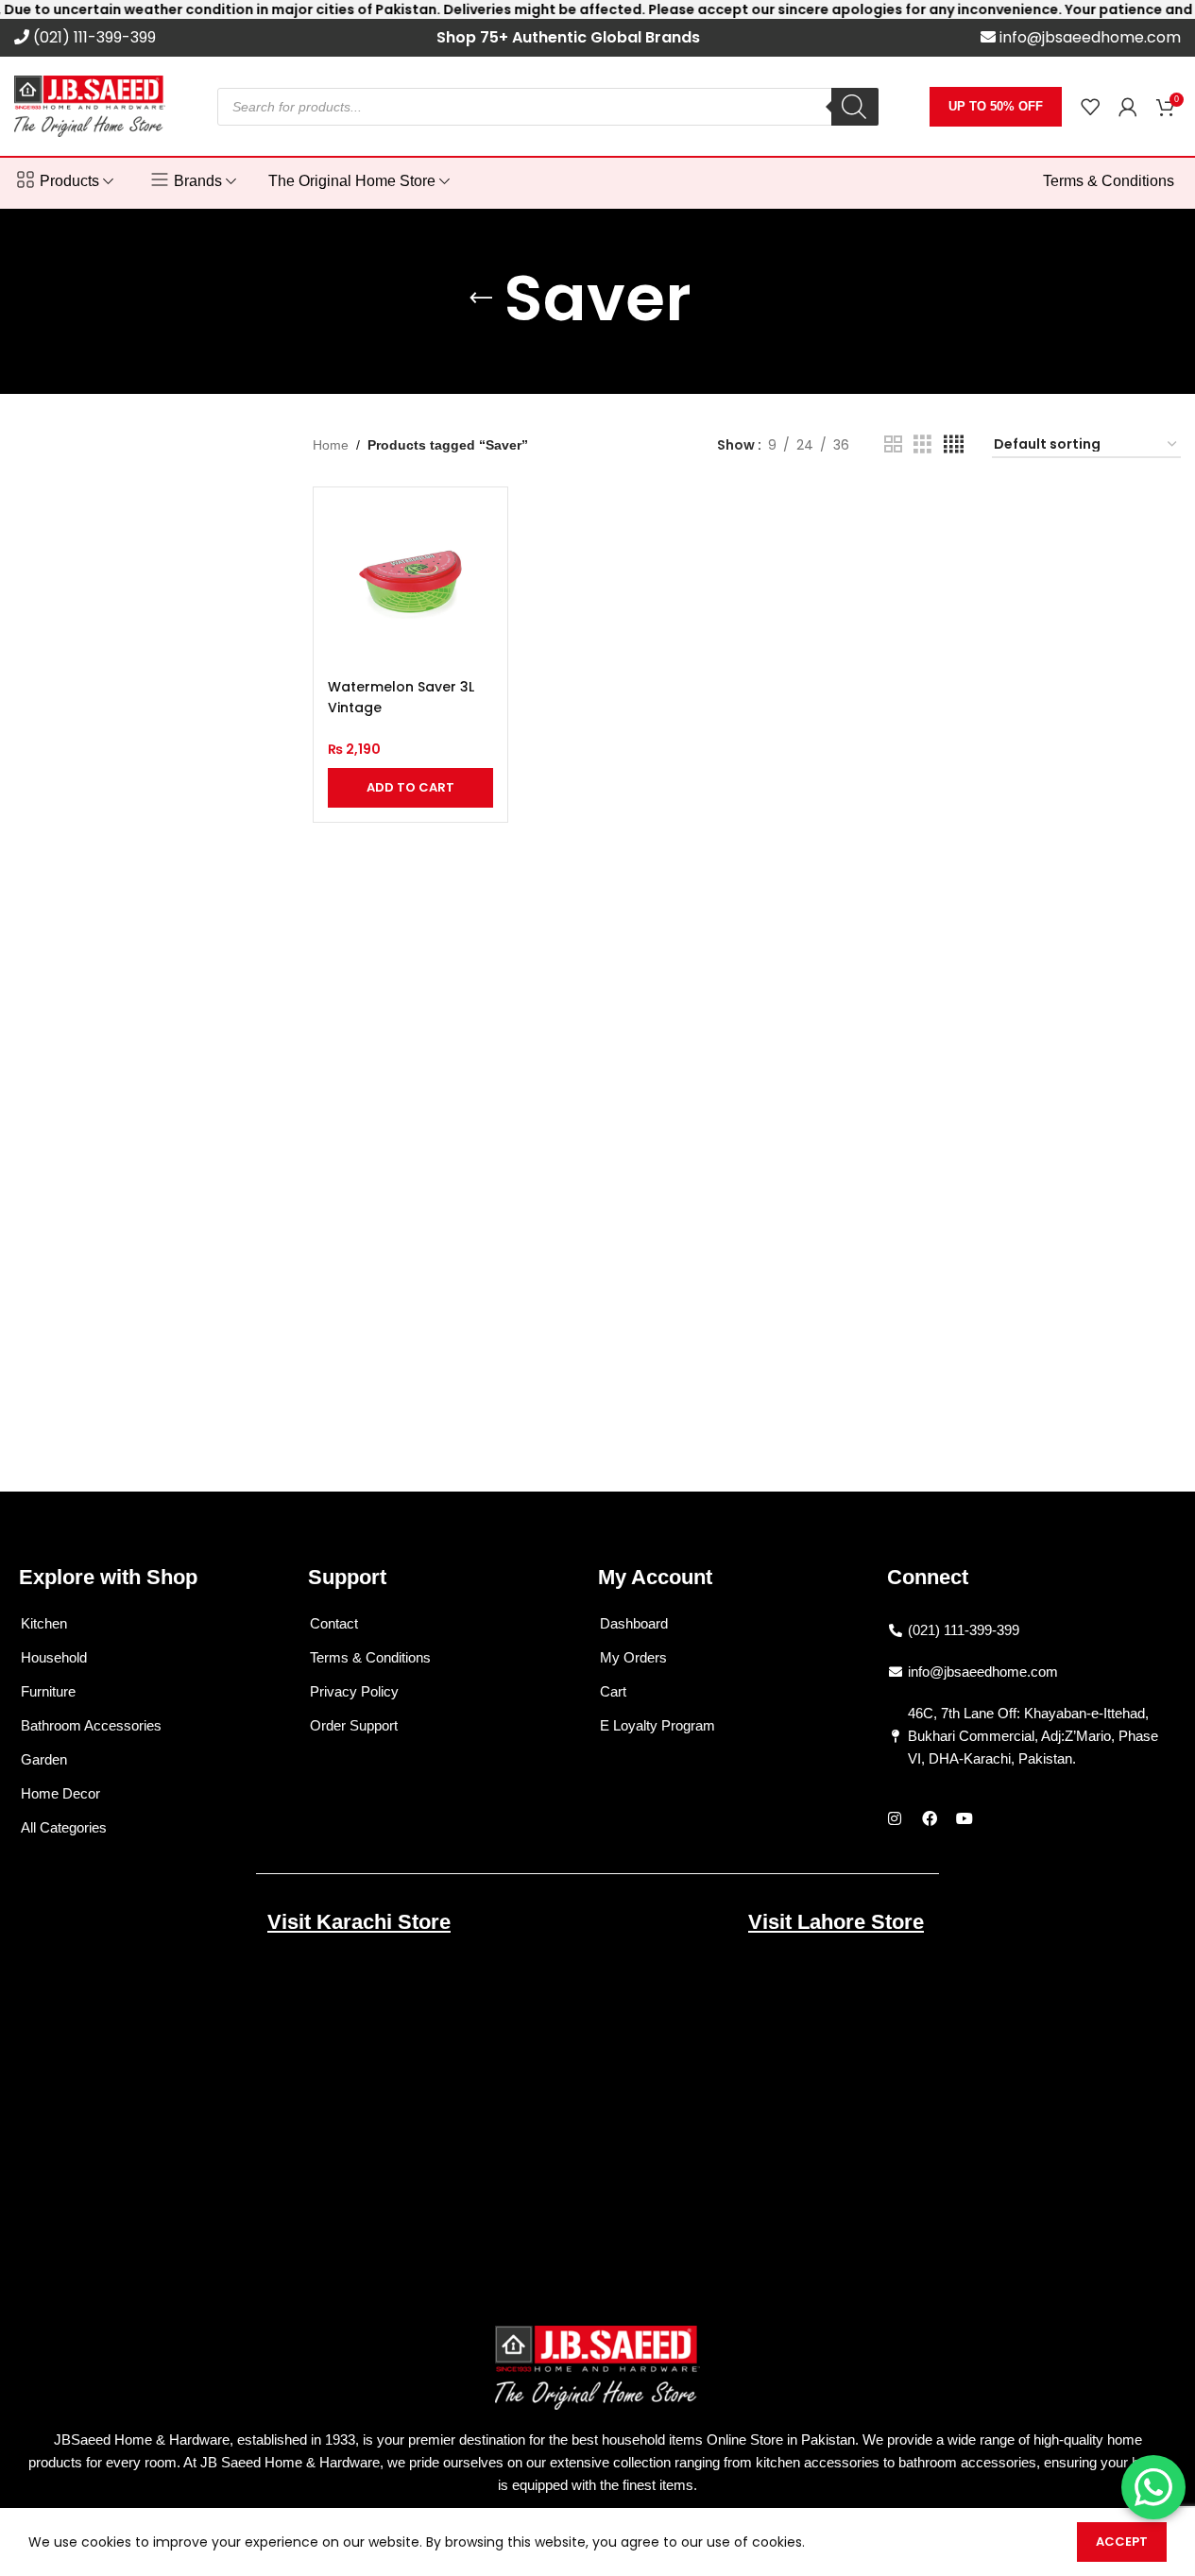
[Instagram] (895, 1818)
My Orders (633, 1657)
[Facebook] (930, 1818)
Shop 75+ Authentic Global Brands (568, 37)
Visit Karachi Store (359, 1922)
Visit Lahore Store (836, 1922)
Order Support (354, 1725)
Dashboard (634, 1623)
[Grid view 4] (954, 444)
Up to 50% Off (996, 106)
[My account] (1128, 107)
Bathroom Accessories (91, 1725)
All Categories (64, 1827)
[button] (410, 788)
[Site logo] (90, 105)
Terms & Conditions (370, 1657)
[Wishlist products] (1090, 107)
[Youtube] (965, 1818)
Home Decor (60, 1793)
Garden (44, 1759)
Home (331, 445)
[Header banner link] (597, 9)
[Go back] (481, 299)
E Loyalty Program (657, 1725)
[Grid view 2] (893, 444)
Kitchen (44, 1623)
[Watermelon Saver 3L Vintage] (410, 584)
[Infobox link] (85, 38)
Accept (1122, 2542)
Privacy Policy (354, 1691)
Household (54, 1657)
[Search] (855, 107)
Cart (613, 1691)
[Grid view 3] (922, 444)
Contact (334, 1623)
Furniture (48, 1691)
